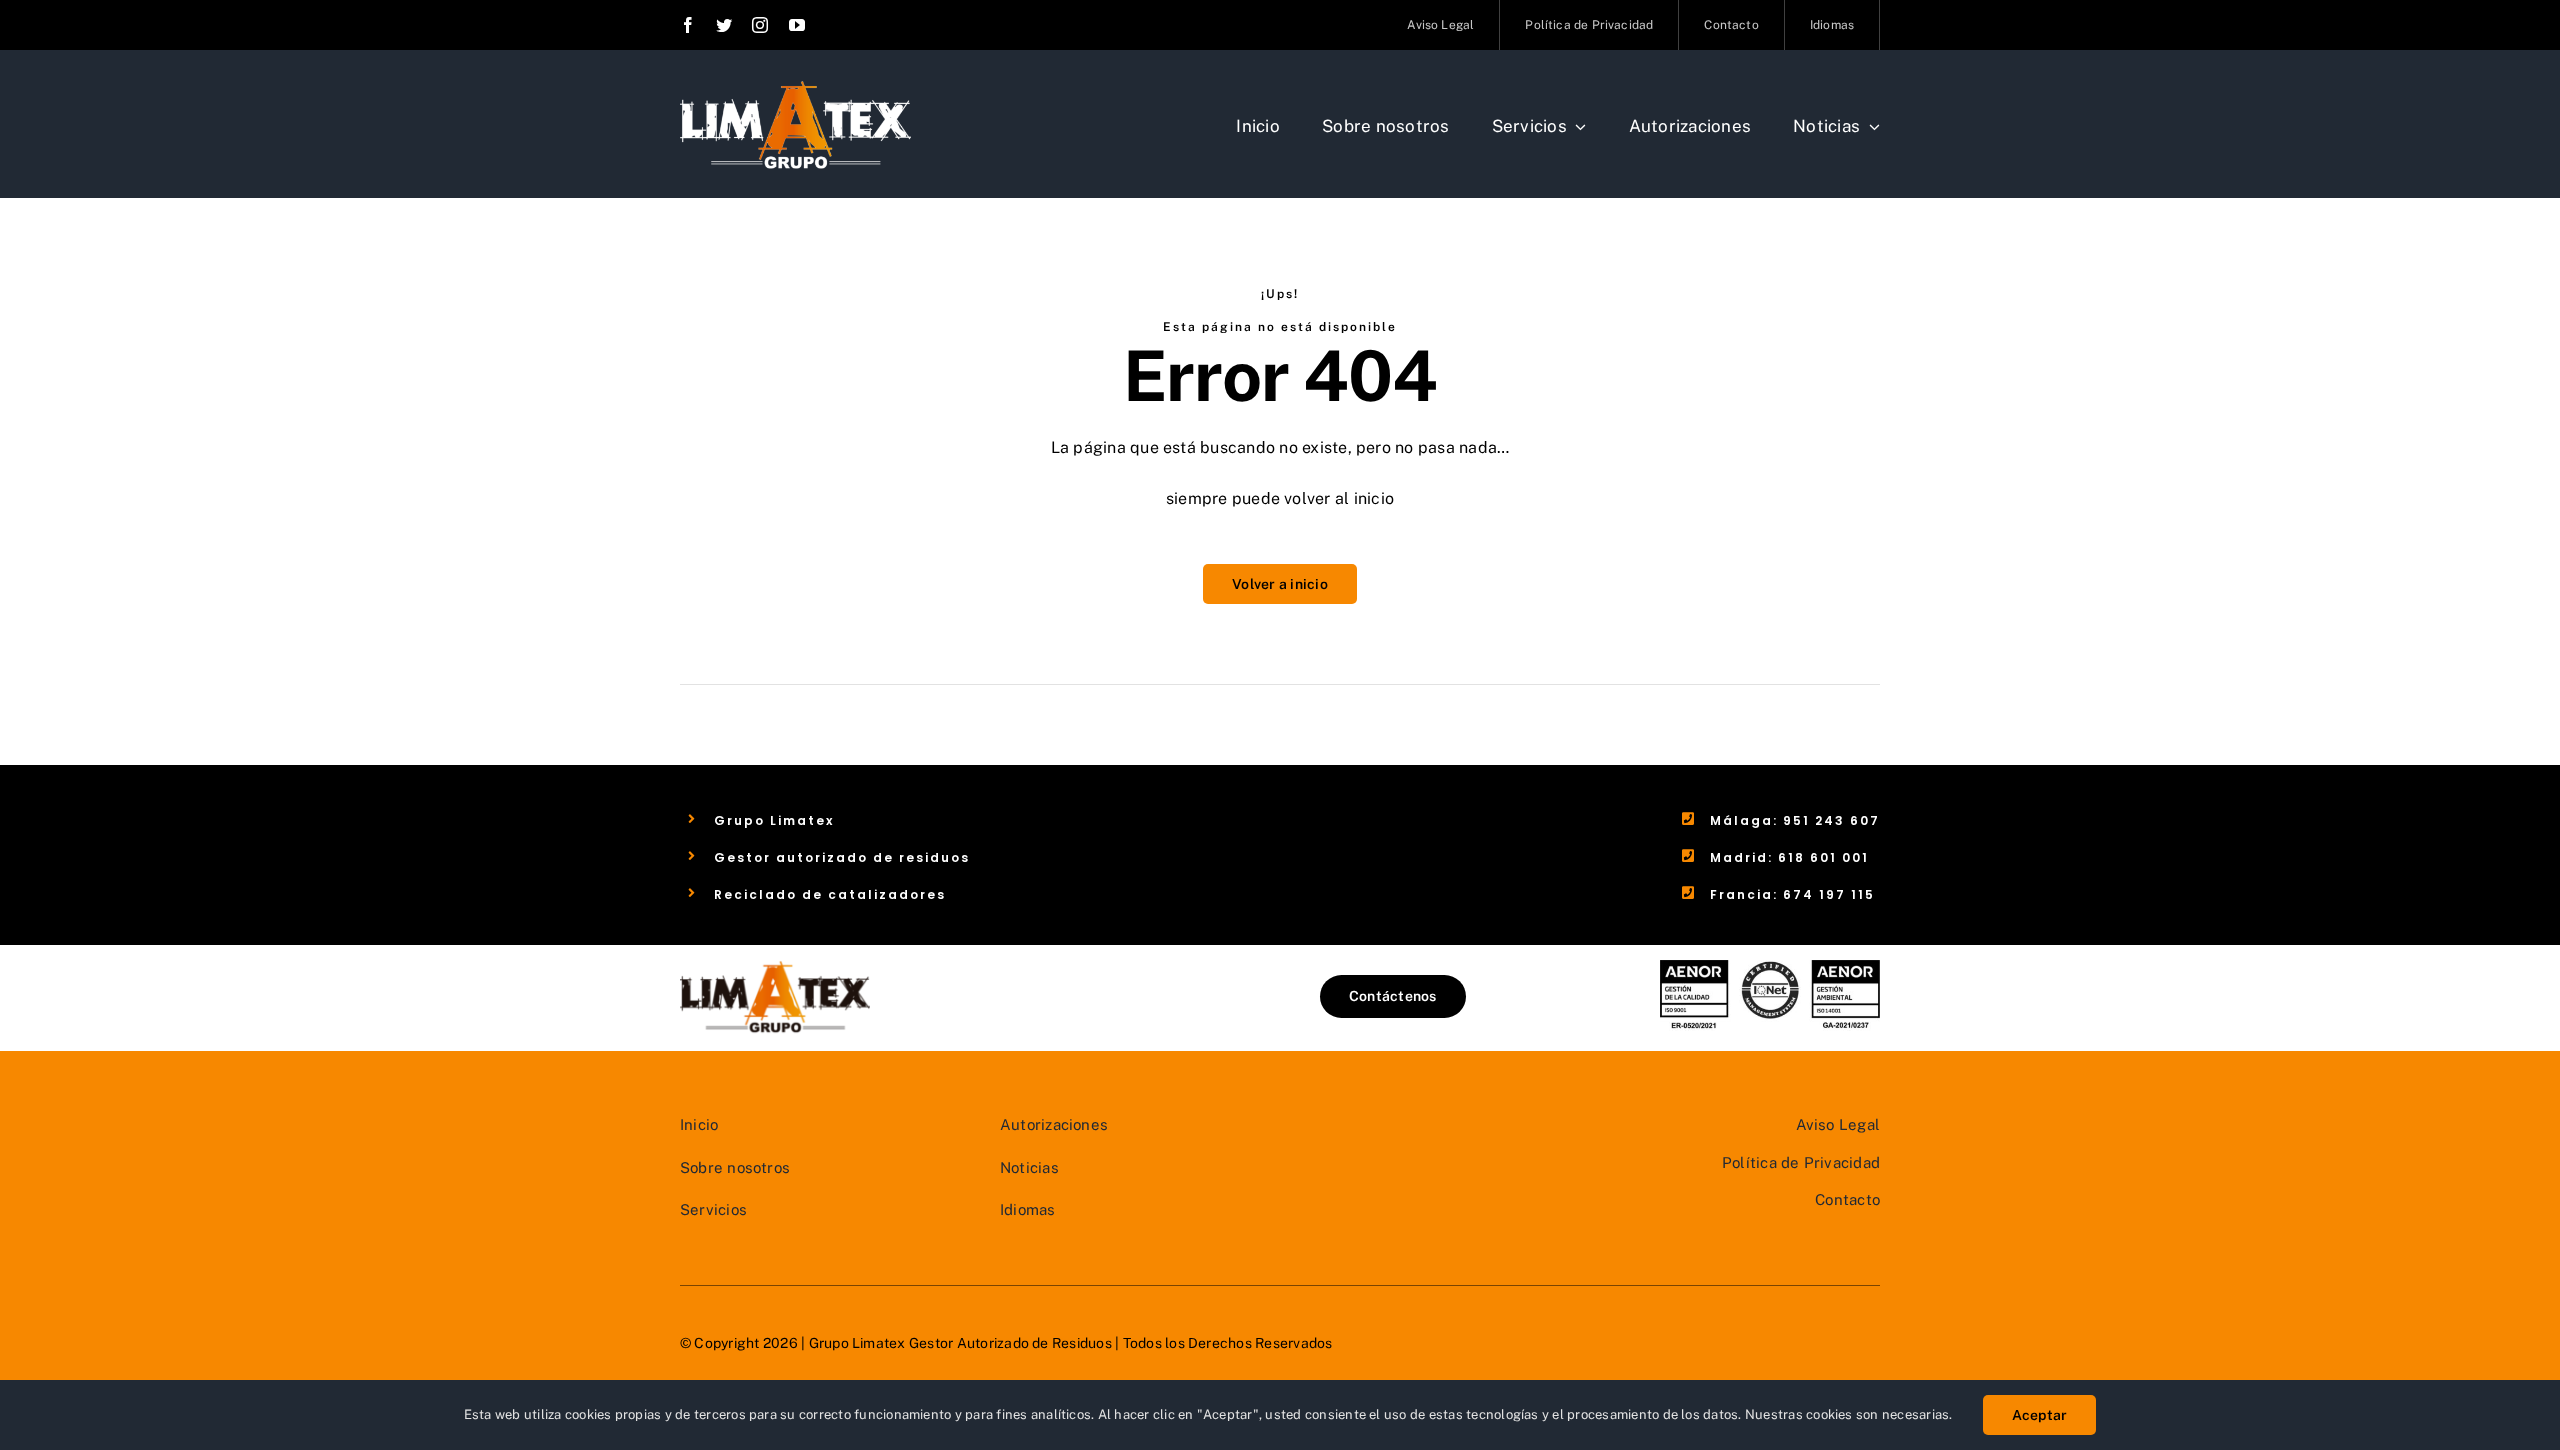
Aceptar (2040, 1415)
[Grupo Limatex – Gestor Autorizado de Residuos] (795, 87)
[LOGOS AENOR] (1770, 967)
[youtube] (797, 25)
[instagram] (760, 25)
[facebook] (688, 25)
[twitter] (724, 25)
